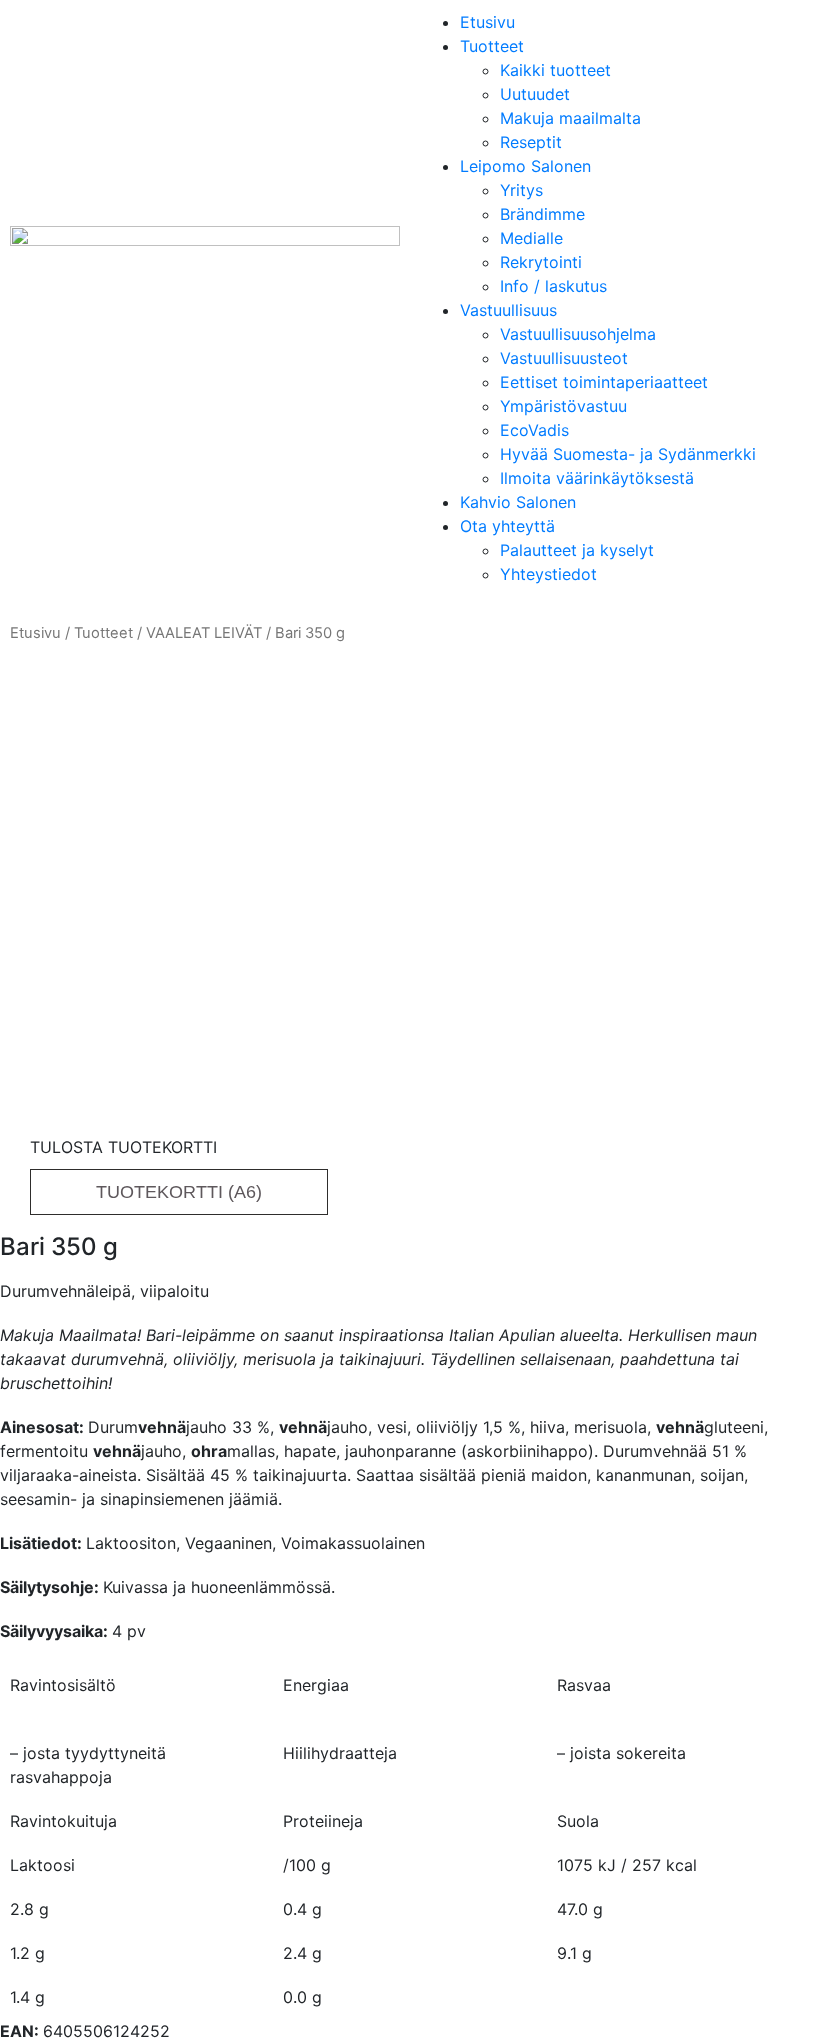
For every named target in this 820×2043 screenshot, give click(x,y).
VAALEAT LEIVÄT (204, 633)
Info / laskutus (553, 286)
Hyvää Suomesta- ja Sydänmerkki (628, 454)
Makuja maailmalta (570, 118)
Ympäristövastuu (563, 406)
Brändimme (542, 214)
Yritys (521, 190)
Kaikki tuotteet (555, 70)
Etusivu (487, 22)
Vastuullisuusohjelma (578, 334)
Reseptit (531, 142)
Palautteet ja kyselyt (577, 550)
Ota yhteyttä (507, 526)
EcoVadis (534, 430)
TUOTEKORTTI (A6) (179, 1192)
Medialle (531, 238)
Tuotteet (492, 46)
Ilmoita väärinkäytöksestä (597, 478)
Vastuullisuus (508, 310)
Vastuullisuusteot (564, 358)
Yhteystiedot (548, 574)
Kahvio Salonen (518, 502)
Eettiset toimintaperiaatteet (604, 382)
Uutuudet (535, 94)
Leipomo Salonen (525, 166)
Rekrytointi (541, 262)
